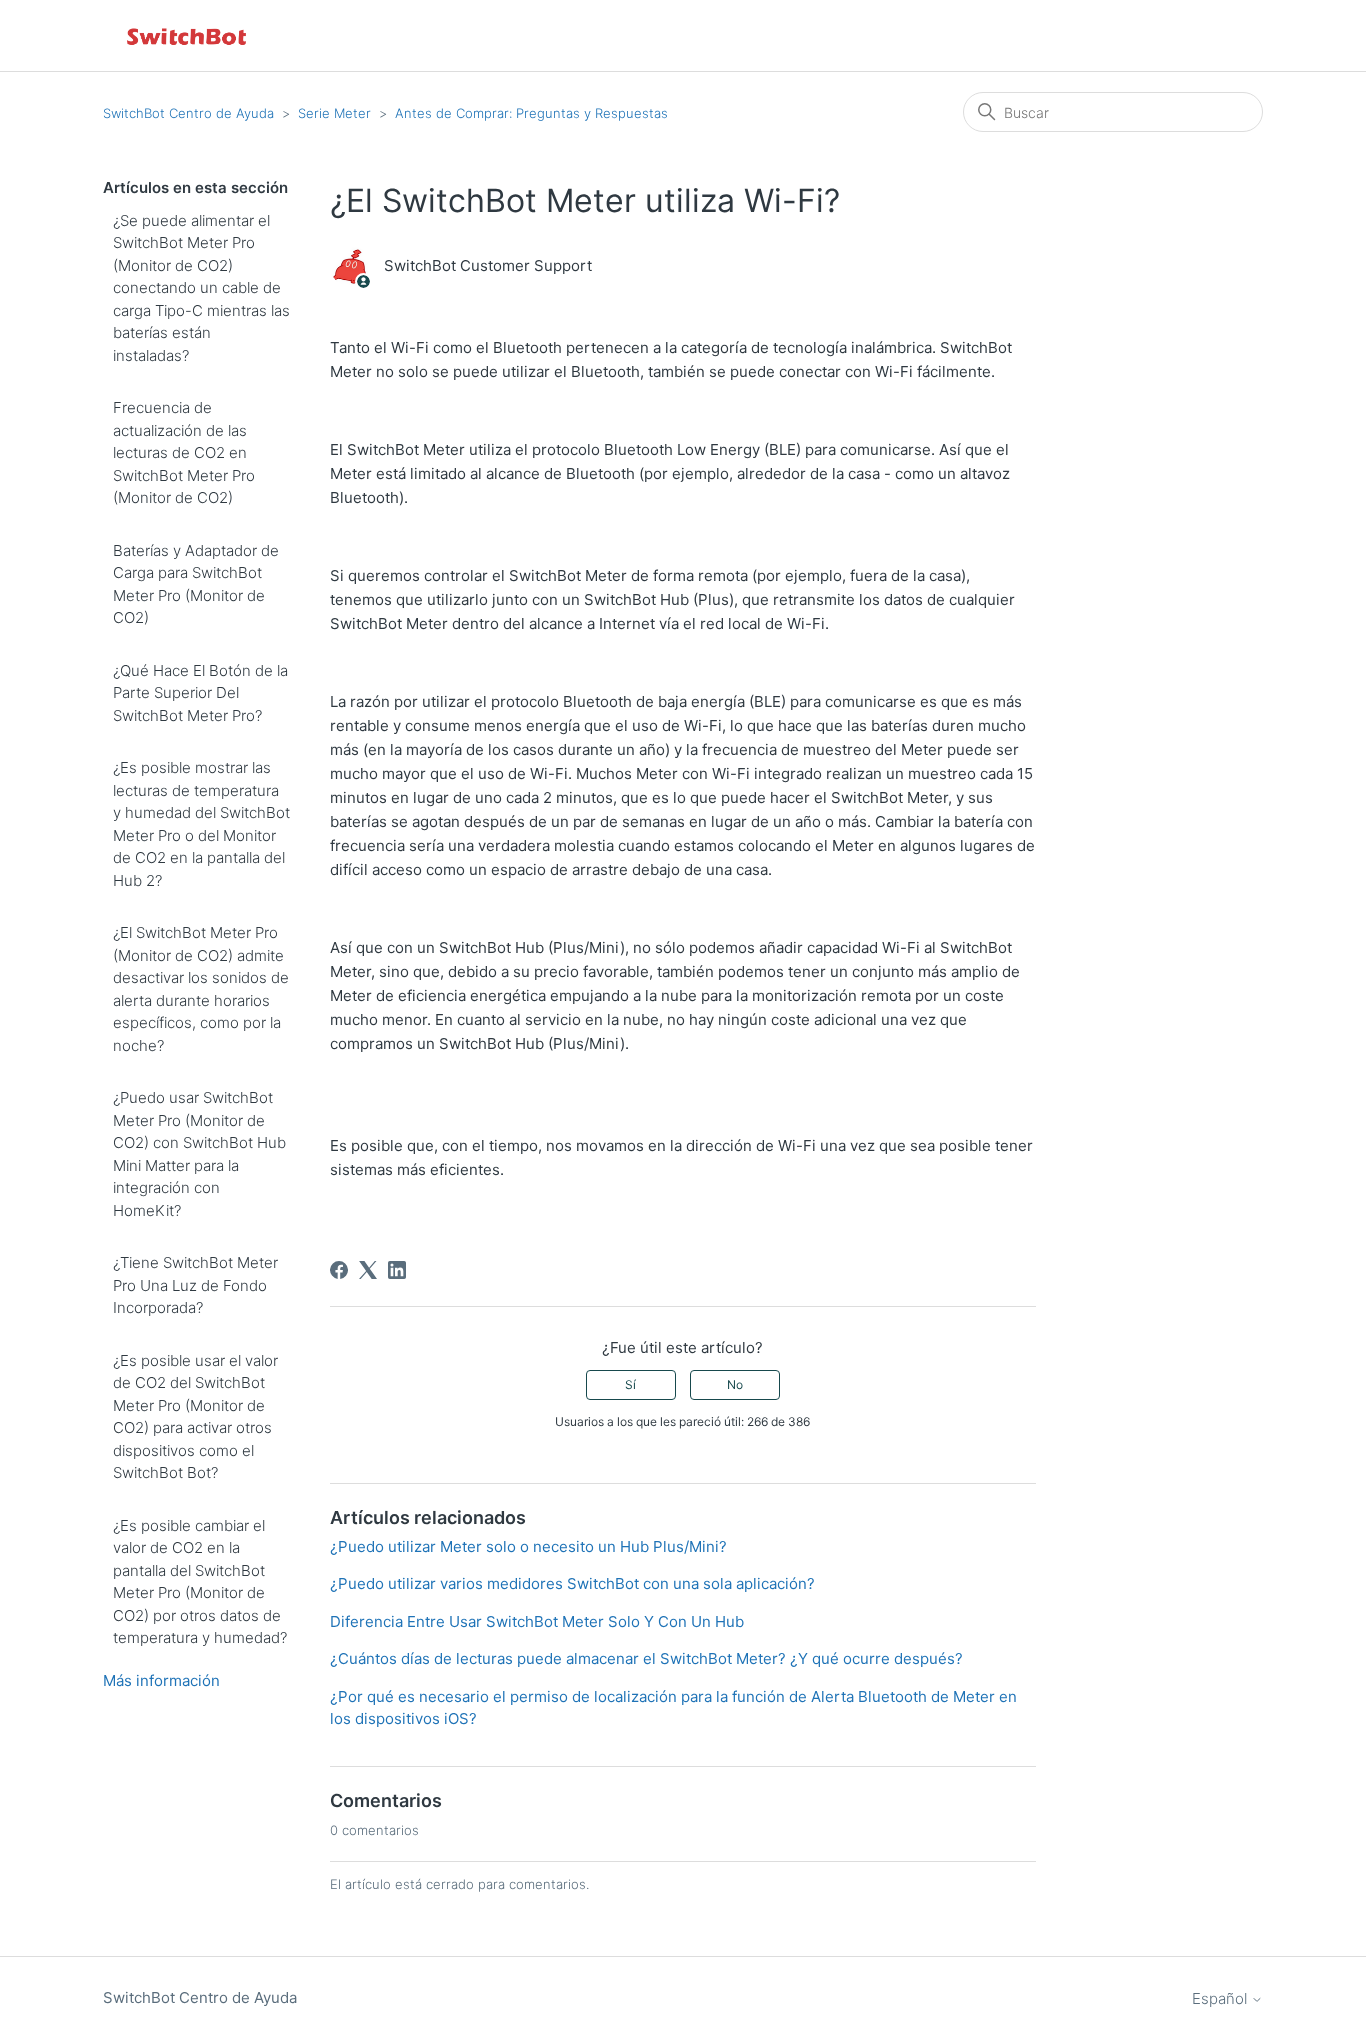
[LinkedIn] (397, 1270)
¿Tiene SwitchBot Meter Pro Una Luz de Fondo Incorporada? (195, 1285)
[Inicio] (188, 35)
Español (1221, 1998)
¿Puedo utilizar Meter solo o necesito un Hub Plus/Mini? (528, 1546)
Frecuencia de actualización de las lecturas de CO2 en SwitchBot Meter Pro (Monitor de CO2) (184, 452)
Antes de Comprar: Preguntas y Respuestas (531, 113)
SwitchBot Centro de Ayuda (188, 113)
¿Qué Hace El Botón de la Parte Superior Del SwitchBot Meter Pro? (200, 693)
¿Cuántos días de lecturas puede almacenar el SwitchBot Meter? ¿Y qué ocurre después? (646, 1658)
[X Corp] (368, 1270)
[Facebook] (339, 1270)
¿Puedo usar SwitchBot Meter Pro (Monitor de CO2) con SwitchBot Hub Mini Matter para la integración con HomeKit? (199, 1154)
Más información (161, 1680)
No (735, 1384)
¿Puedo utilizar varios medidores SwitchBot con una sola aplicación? (572, 1583)
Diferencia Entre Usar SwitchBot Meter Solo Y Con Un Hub (537, 1621)
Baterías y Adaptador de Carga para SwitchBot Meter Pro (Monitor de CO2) (196, 584)
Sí (630, 1384)
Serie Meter (334, 113)
